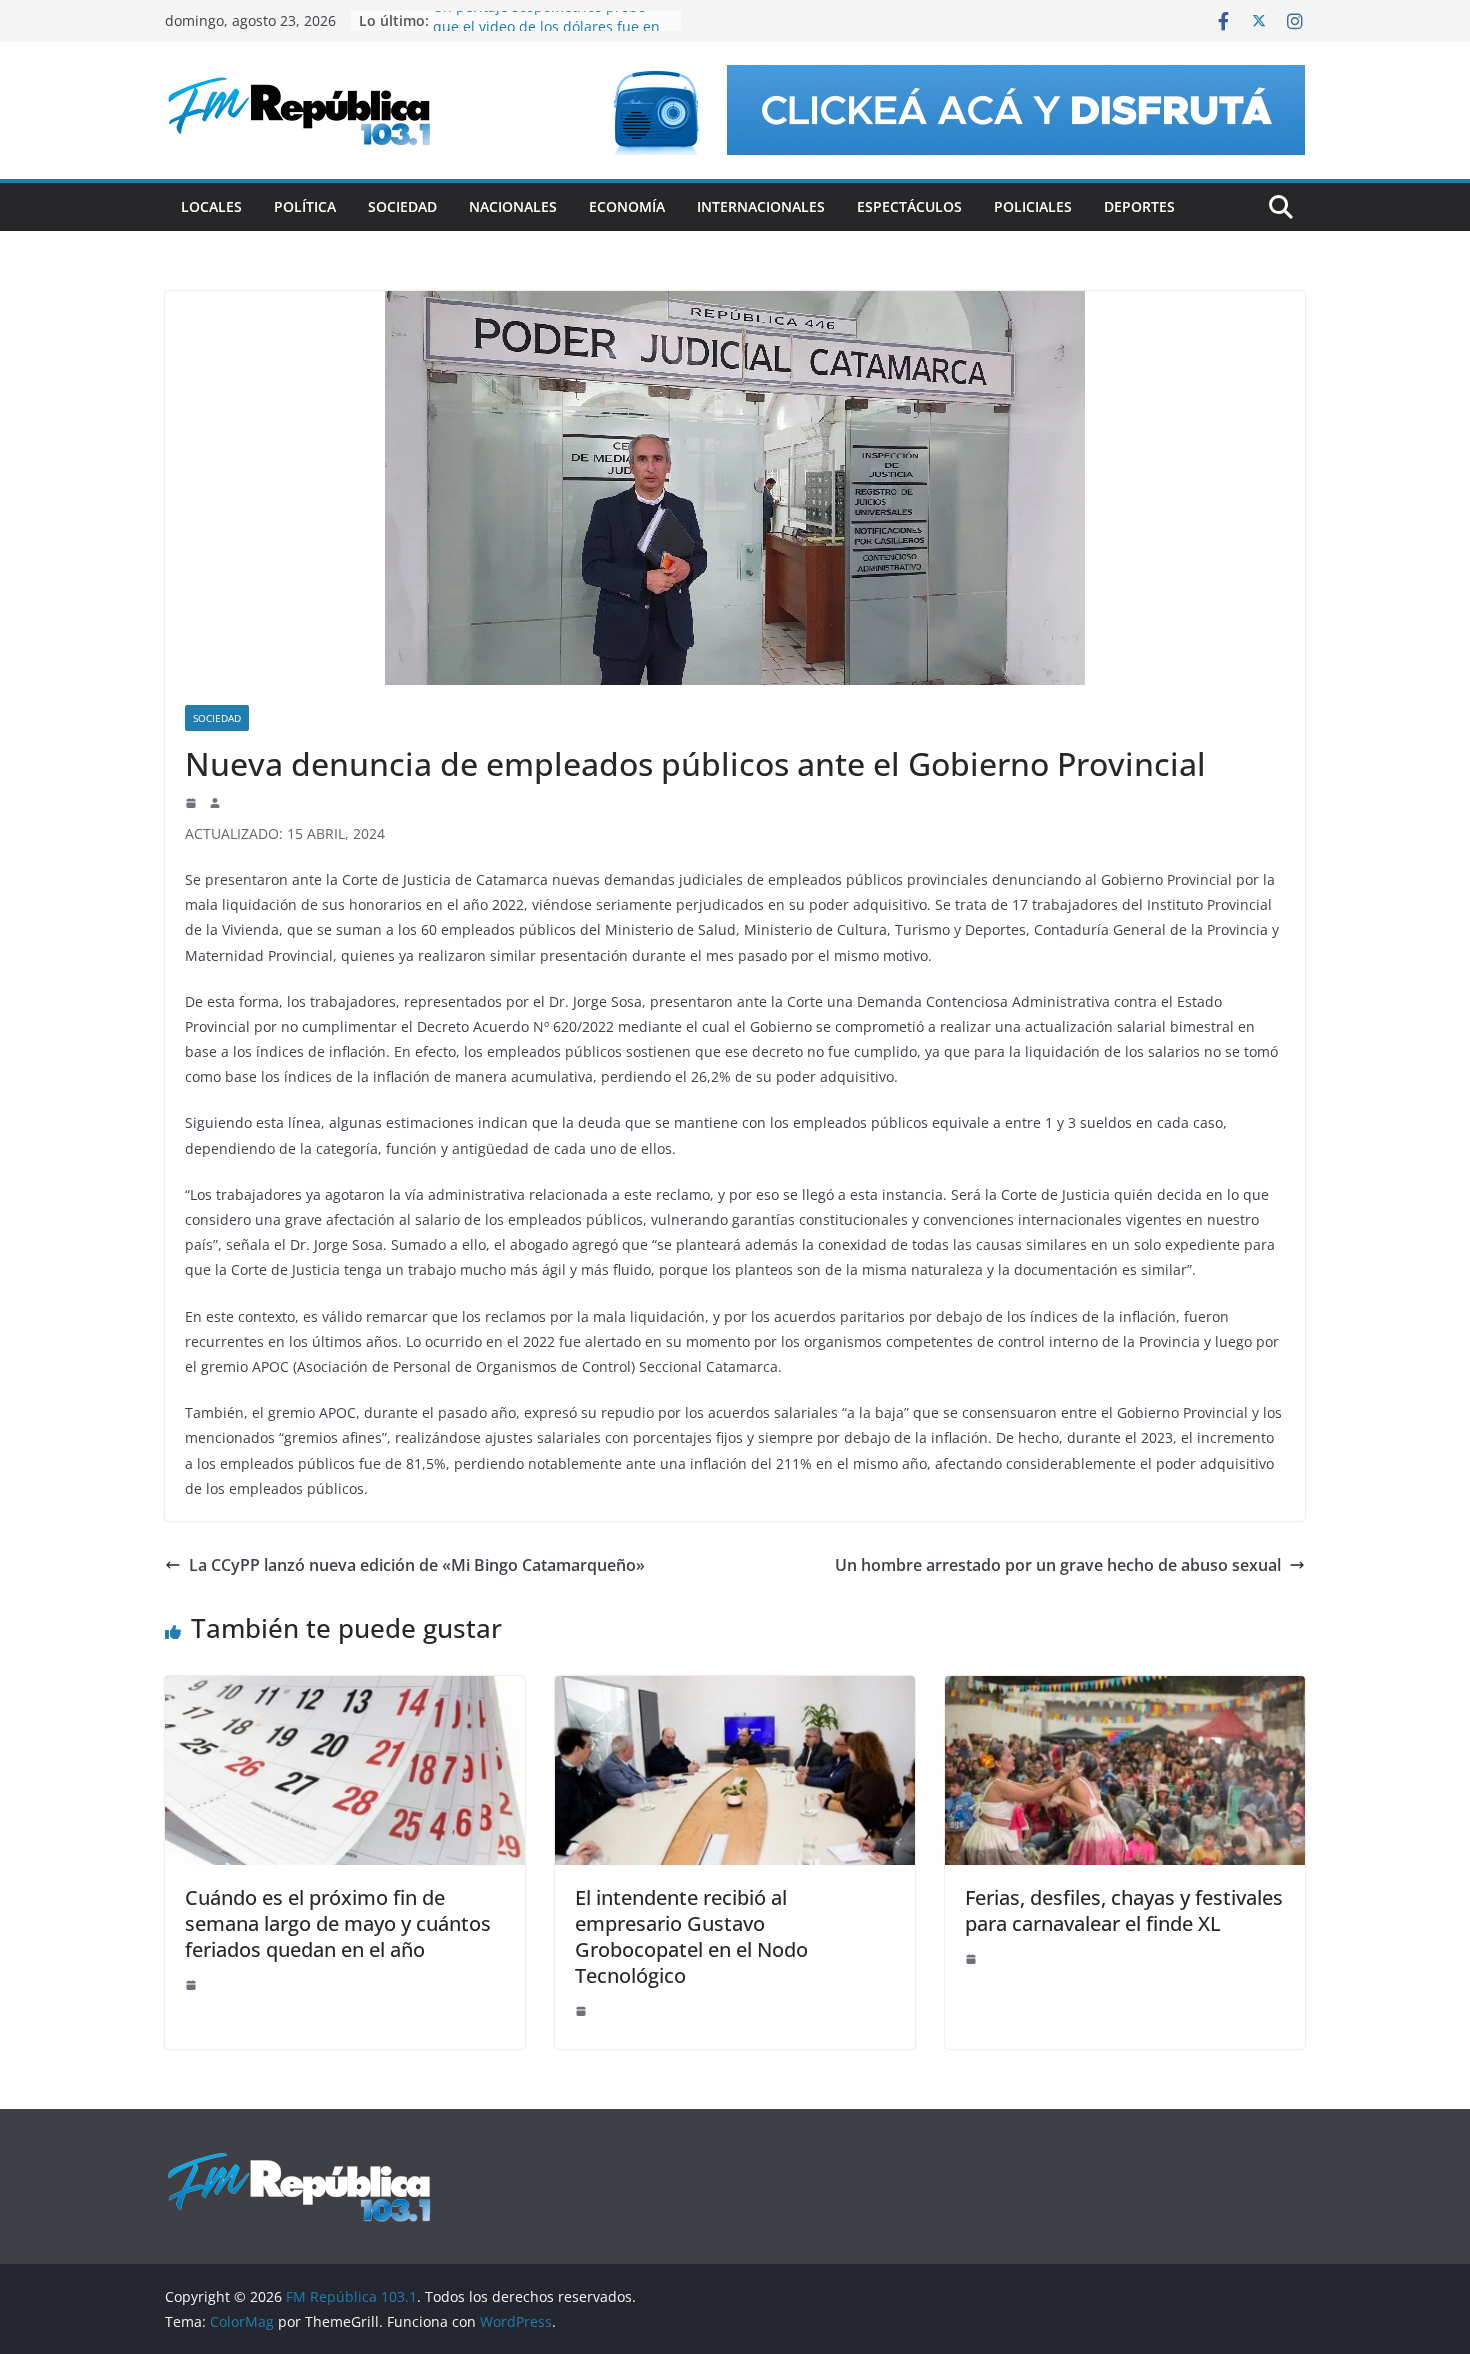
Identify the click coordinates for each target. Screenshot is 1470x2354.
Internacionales (761, 206)
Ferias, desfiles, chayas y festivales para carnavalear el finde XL (1124, 1910)
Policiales (1033, 206)
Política (305, 206)
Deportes (1139, 206)
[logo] (299, 2161)
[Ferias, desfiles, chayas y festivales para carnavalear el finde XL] (1125, 1690)
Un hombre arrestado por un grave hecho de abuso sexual (1058, 1565)
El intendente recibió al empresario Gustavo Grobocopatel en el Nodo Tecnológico (691, 1936)
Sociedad (402, 206)
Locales (211, 206)
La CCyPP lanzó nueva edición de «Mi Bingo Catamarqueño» (417, 1565)
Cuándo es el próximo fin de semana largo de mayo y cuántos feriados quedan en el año (338, 1923)
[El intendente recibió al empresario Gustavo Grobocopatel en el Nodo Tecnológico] (735, 1690)
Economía (627, 206)
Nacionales (513, 206)
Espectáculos (909, 206)
